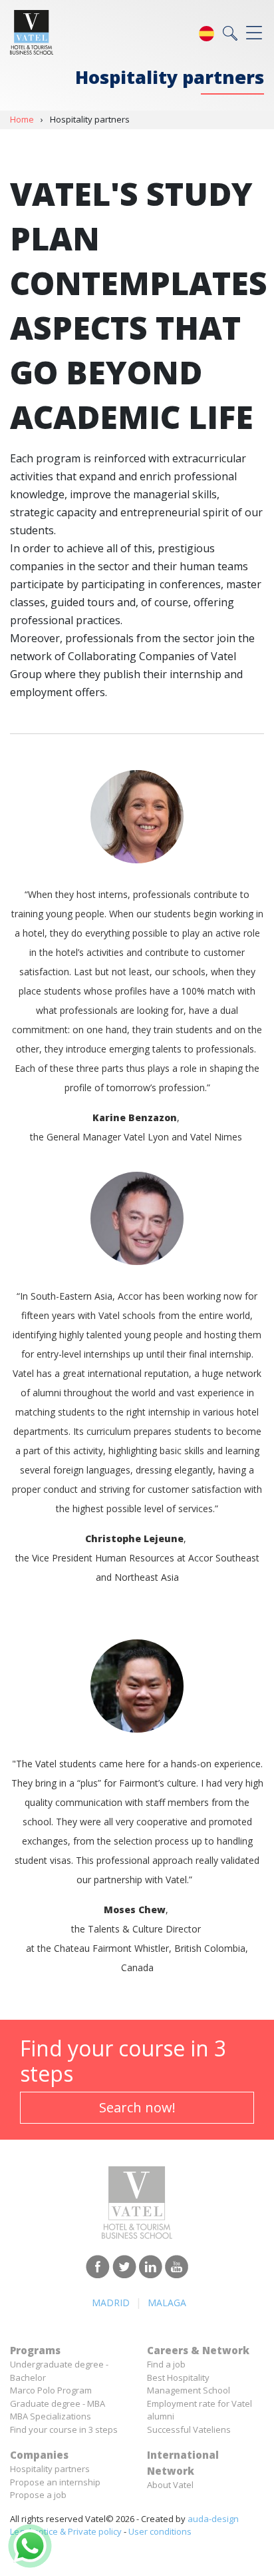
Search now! (137, 2107)
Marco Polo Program (51, 2390)
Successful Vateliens (189, 2429)
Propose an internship (55, 2482)
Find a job (166, 2364)
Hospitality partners (50, 2469)
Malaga (167, 2303)
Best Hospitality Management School (189, 2384)
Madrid (111, 2303)
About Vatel (170, 2485)
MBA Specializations (51, 2416)
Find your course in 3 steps (64, 2429)
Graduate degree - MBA (58, 2403)
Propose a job (38, 2495)
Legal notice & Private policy (66, 2531)
